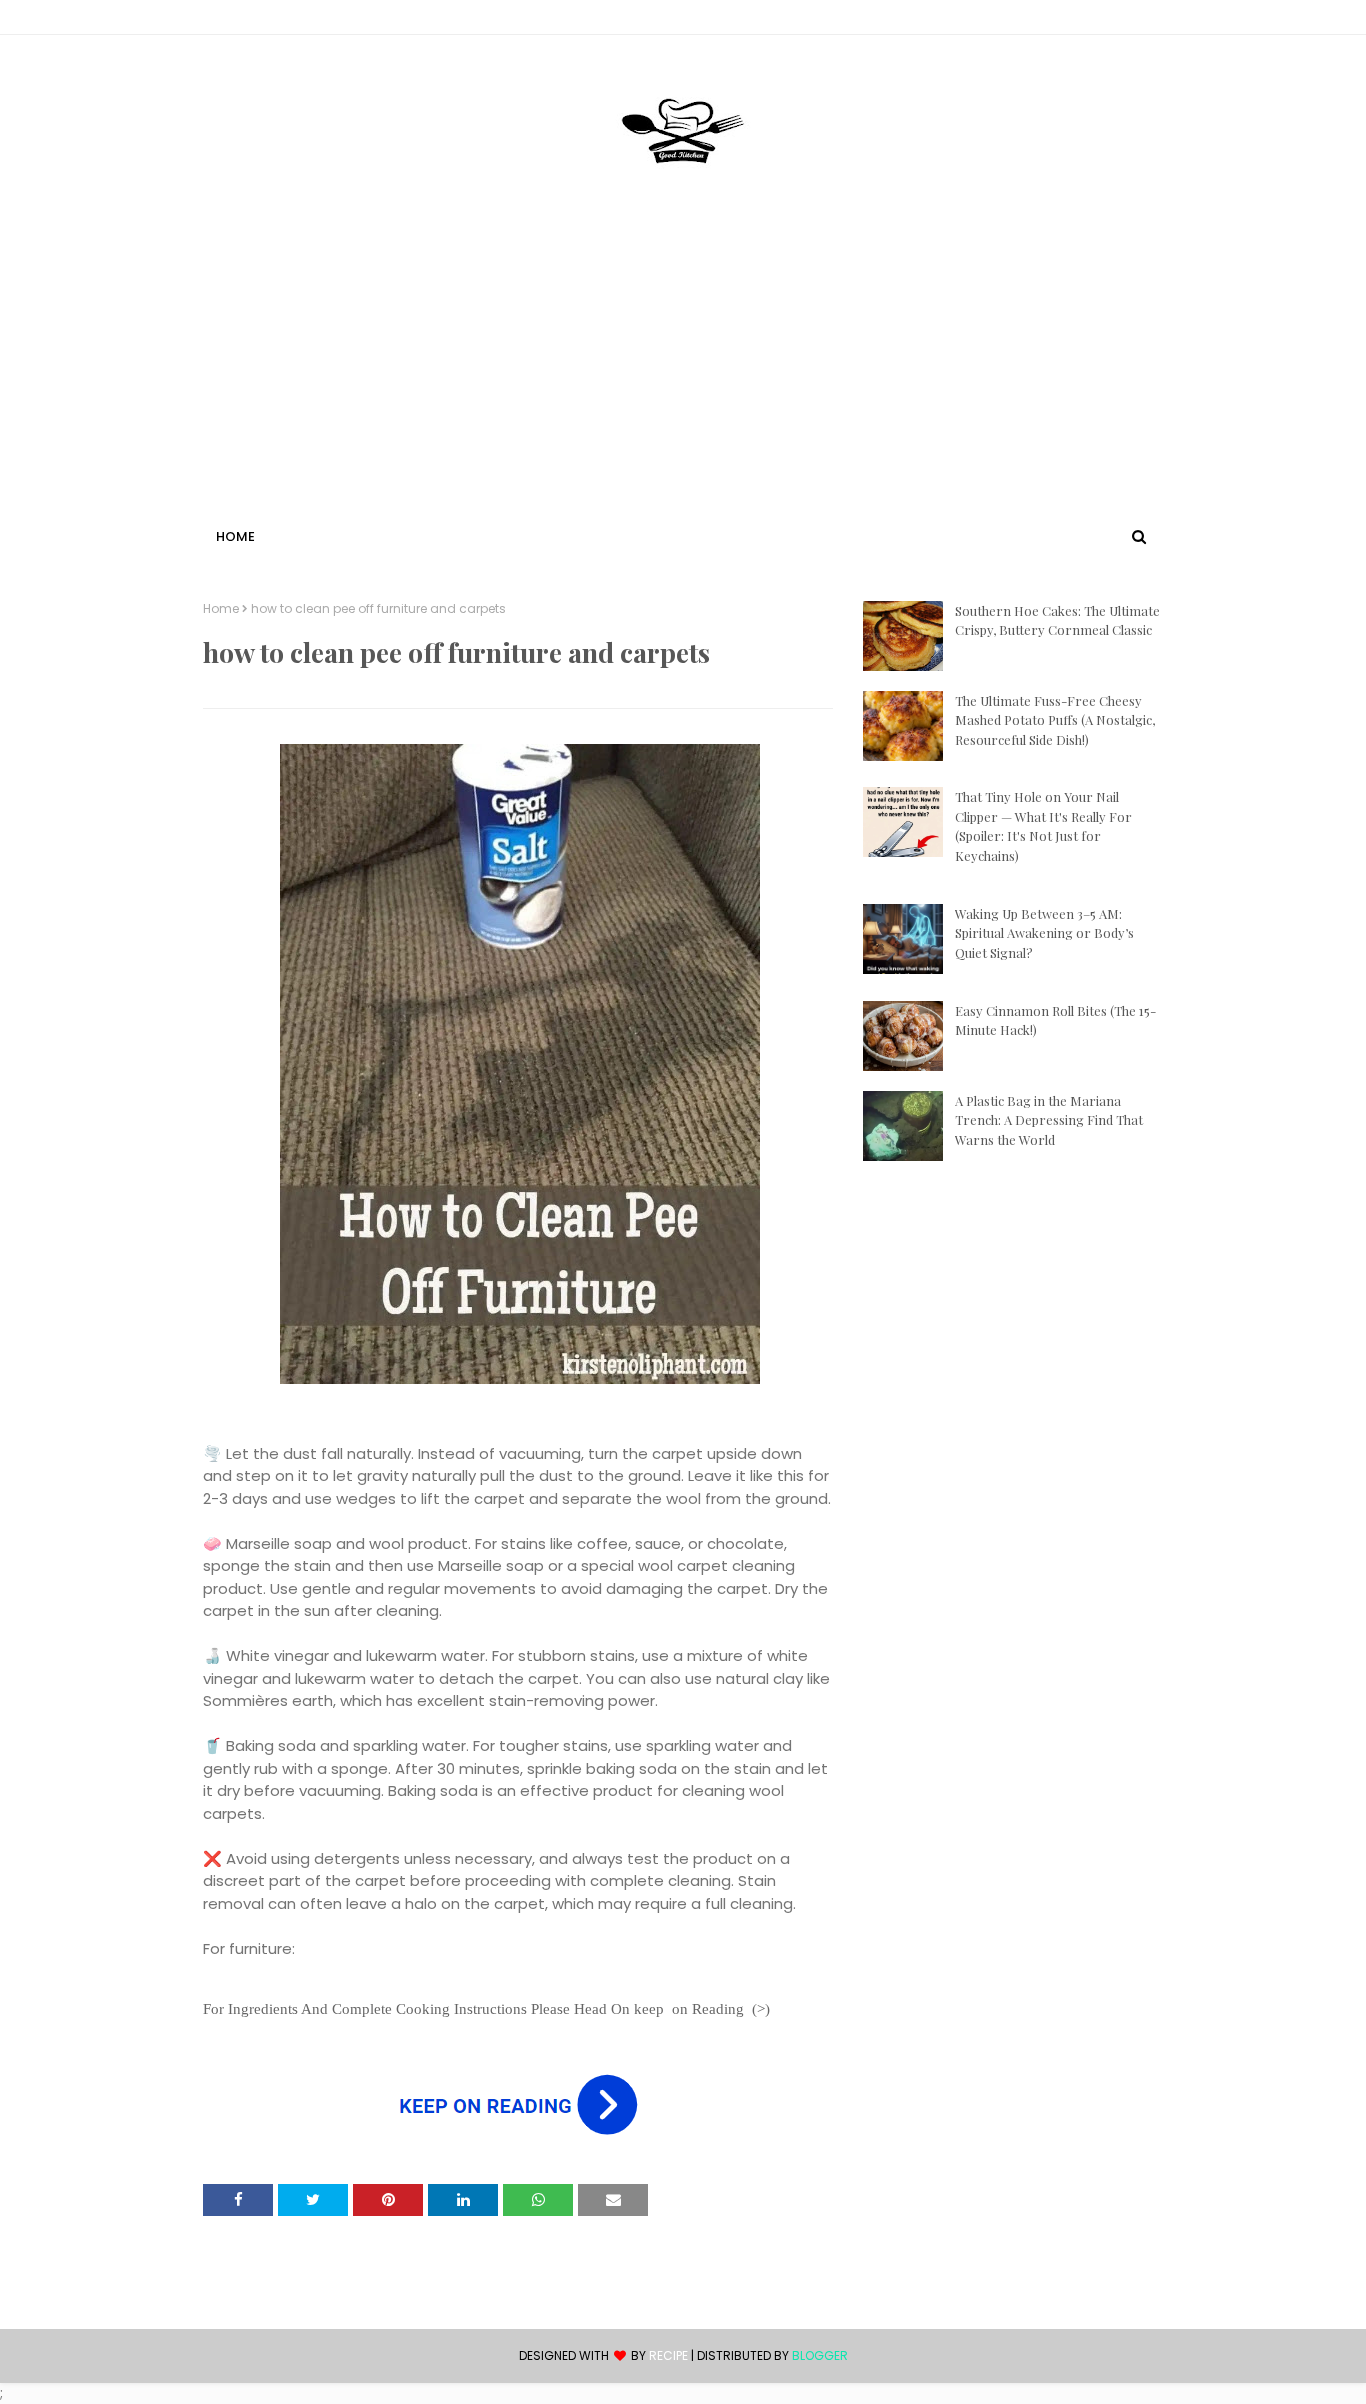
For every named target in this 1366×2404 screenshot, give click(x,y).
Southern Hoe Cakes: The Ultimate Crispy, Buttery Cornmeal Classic (1057, 620)
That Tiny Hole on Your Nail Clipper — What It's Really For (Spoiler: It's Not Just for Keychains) (1043, 826)
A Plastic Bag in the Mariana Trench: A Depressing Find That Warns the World (1049, 1120)
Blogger (820, 2355)
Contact (234, 20)
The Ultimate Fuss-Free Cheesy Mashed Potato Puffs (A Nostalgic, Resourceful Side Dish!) (1055, 720)
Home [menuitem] (235, 536)
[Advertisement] (683, 373)
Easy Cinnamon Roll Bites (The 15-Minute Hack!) (1055, 1020)
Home (221, 609)
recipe (668, 2355)
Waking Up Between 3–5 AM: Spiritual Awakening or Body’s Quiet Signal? (1044, 933)
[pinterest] (1153, 21)
